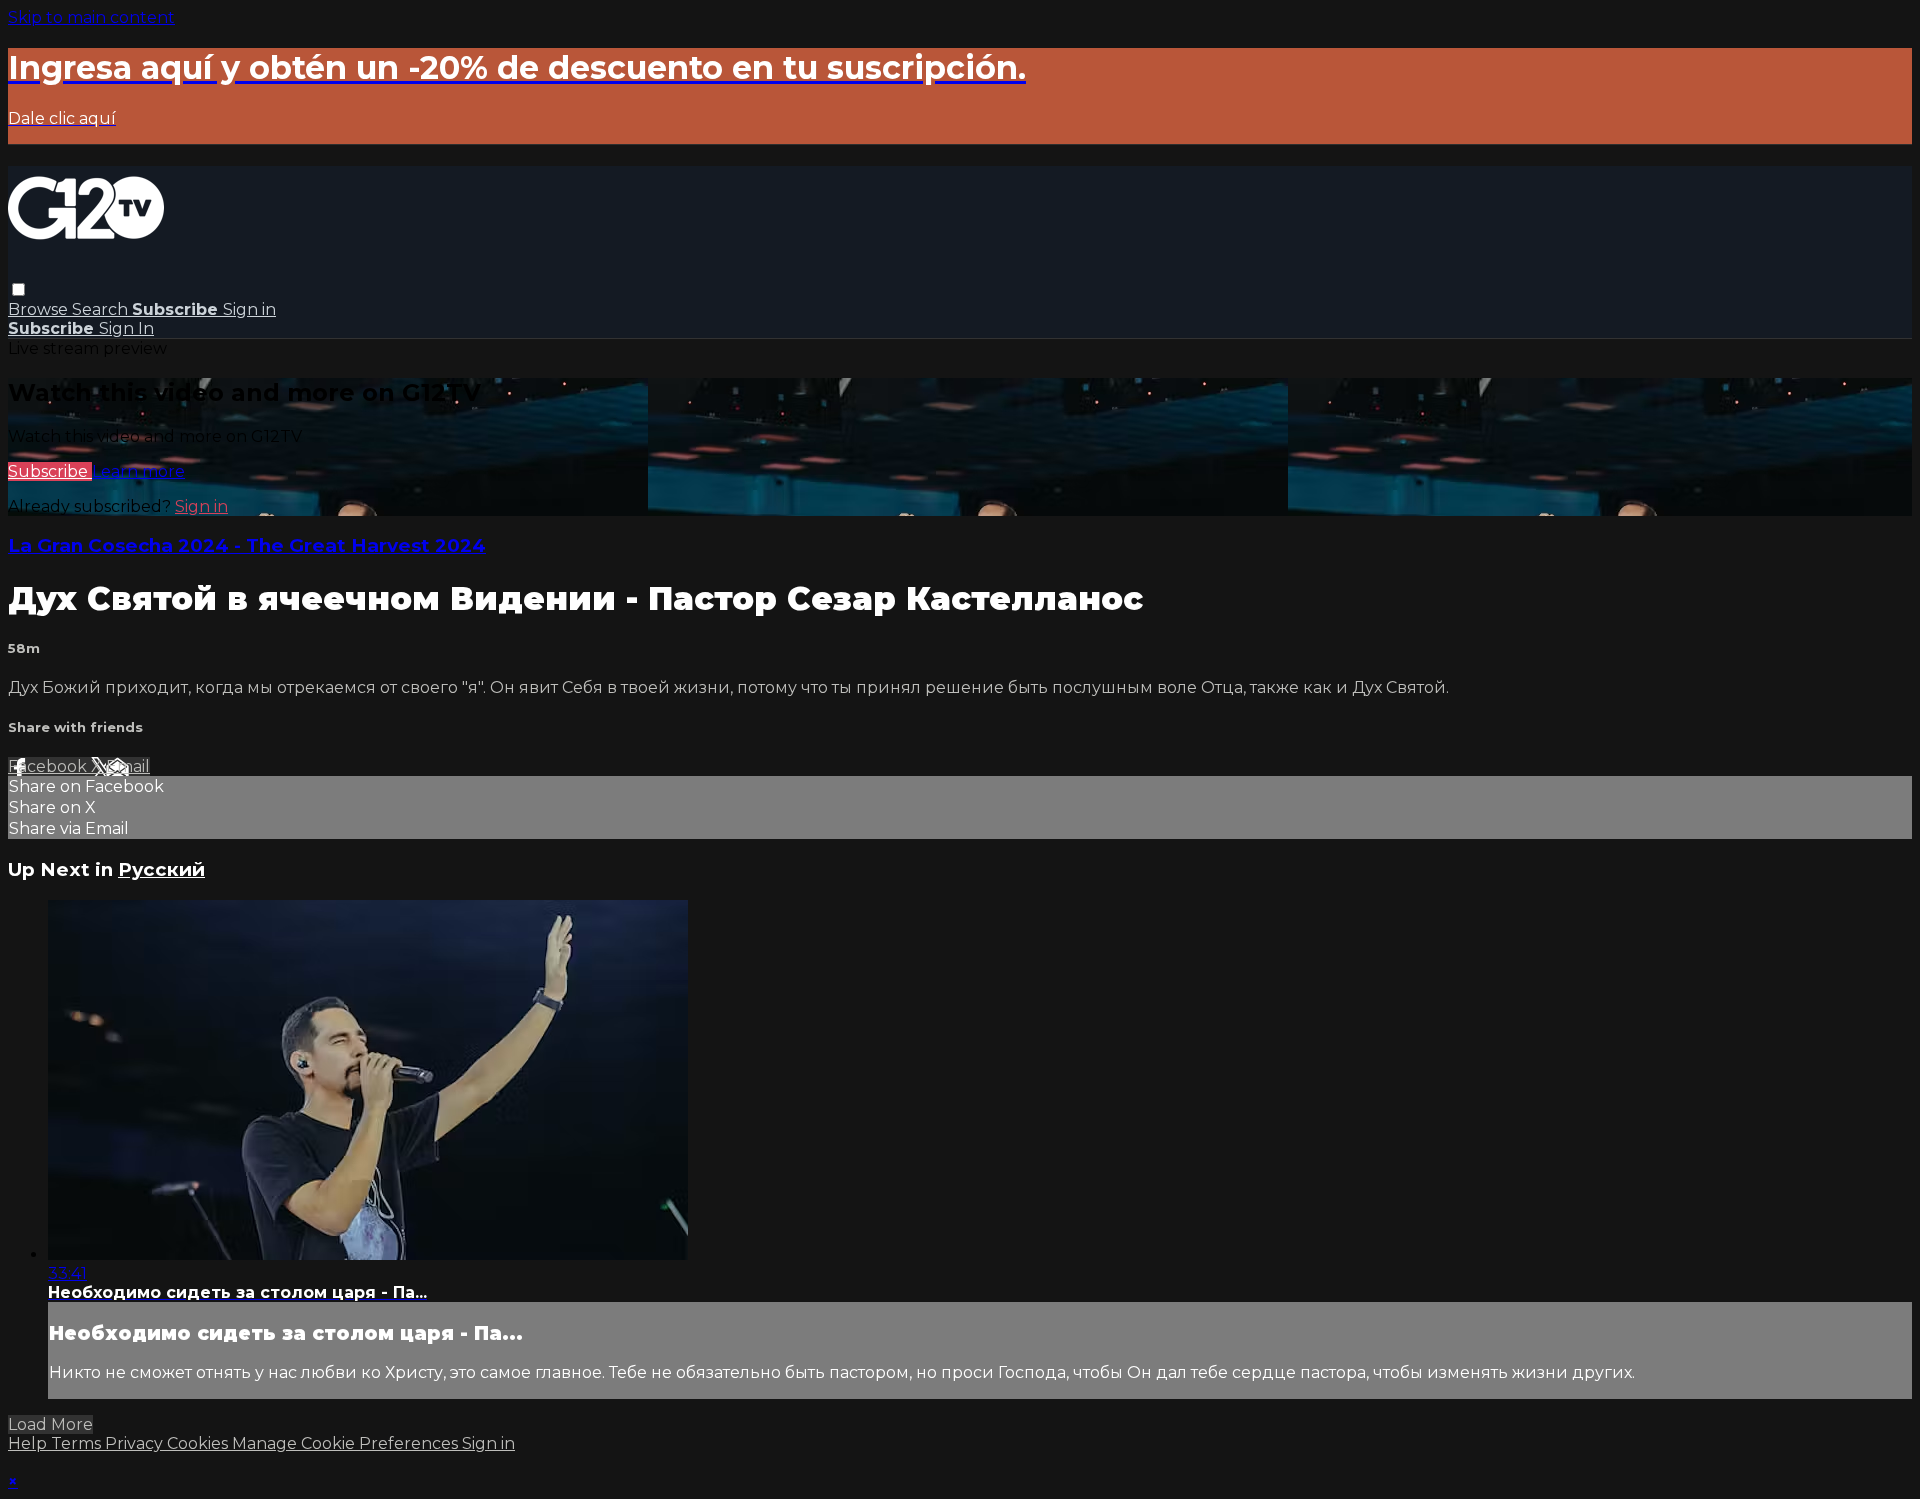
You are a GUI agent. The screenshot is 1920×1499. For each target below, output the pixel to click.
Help (29, 1443)
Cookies (199, 1443)
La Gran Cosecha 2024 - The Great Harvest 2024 (247, 545)
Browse (40, 309)
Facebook (49, 766)
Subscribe (50, 471)
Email (128, 766)
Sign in (249, 309)
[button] (18, 289)
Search (102, 309)
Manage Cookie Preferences (347, 1443)
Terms (78, 1443)
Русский (161, 869)
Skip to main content (91, 17)
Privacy (136, 1443)
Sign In (126, 328)
